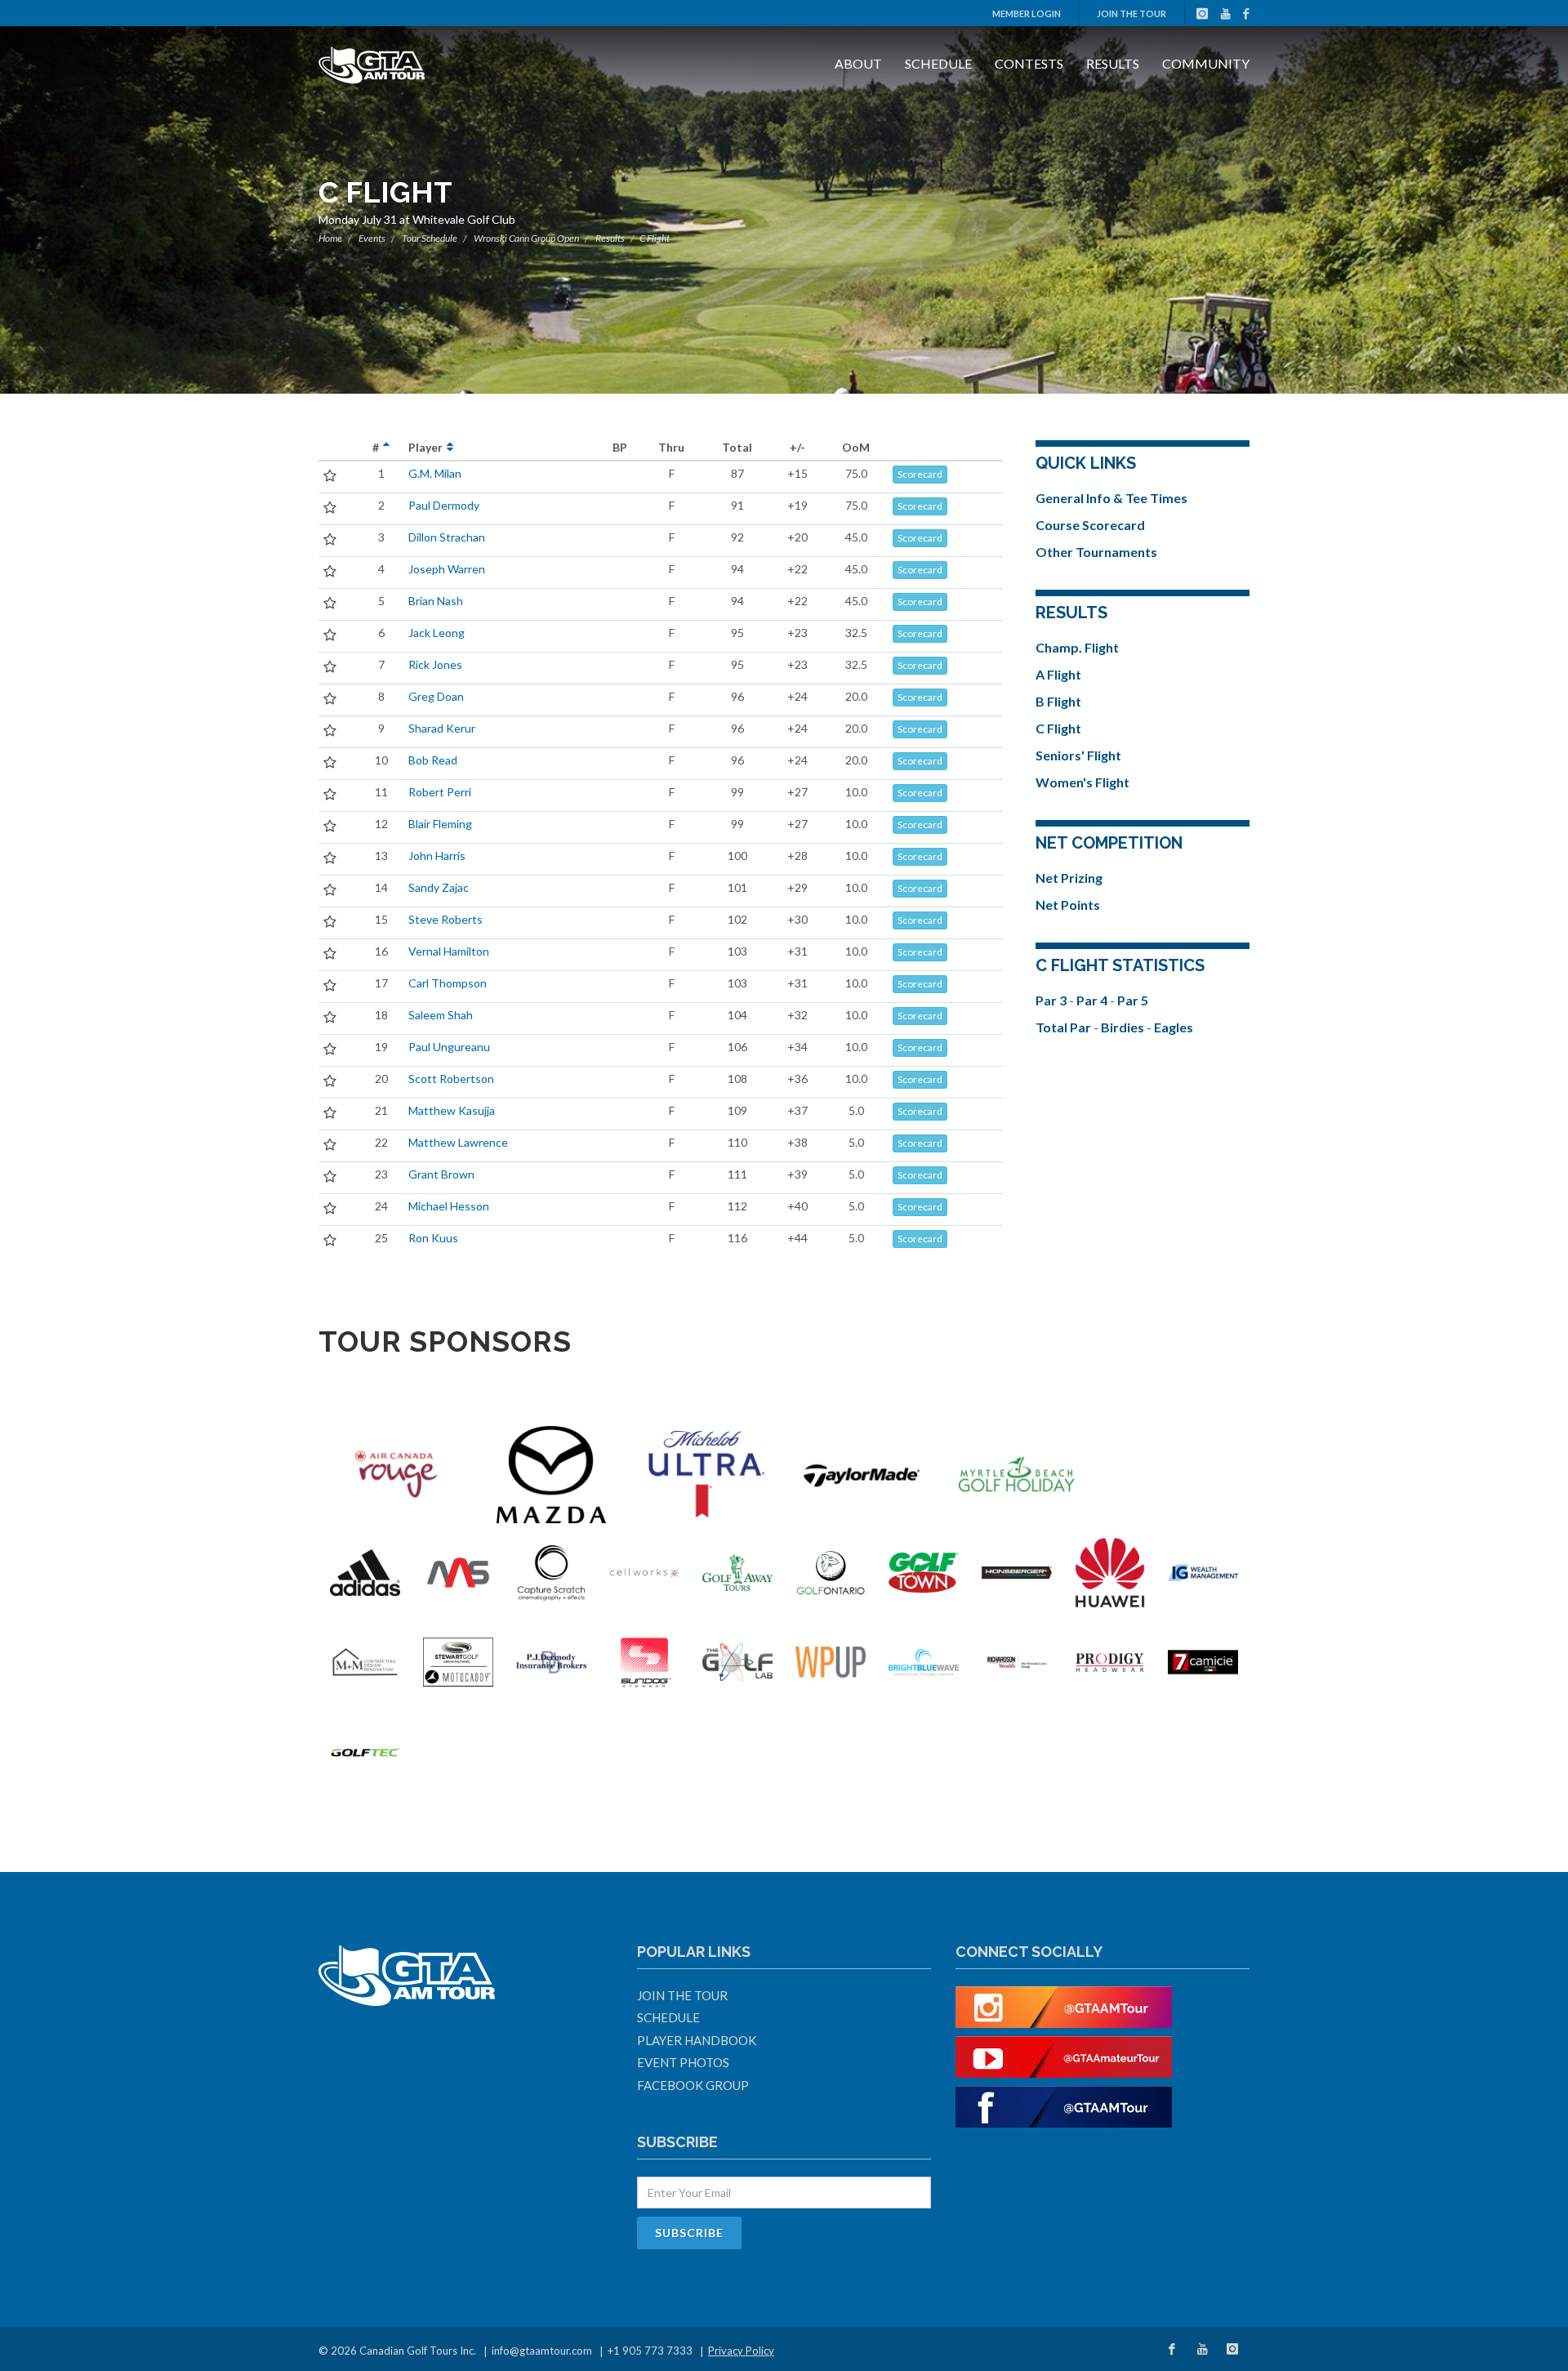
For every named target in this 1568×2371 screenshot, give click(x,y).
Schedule (938, 63)
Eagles (1174, 1027)
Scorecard (920, 474)
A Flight (1058, 674)
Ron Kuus (433, 1238)
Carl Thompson (448, 983)
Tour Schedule (430, 238)
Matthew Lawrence (458, 1142)
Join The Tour (1131, 13)
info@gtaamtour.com (542, 2351)
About (858, 63)
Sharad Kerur (442, 728)
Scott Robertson (451, 1079)
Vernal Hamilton (449, 951)
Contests (1029, 63)
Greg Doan (436, 696)
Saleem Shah (441, 1015)
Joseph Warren (447, 569)
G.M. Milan (435, 473)
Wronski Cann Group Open (526, 238)
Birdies (1124, 1027)
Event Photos (683, 2062)
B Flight (1058, 701)
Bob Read (433, 760)
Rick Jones (435, 664)
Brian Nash (436, 601)
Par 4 (1093, 1000)
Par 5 (1133, 1000)
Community (1206, 63)
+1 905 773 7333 (650, 2351)
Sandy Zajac (439, 887)
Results (1113, 63)
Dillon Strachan (447, 537)
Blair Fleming (440, 824)
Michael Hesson (449, 1206)
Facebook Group (693, 2085)
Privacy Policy (741, 2351)
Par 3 (1052, 1000)
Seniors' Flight (1078, 755)
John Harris (437, 856)
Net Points (1068, 905)
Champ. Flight (1077, 647)
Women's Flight (1082, 782)
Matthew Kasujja (452, 1110)
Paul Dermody (444, 505)
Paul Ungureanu (449, 1047)
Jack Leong (437, 633)
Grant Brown (441, 1174)
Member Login (1027, 13)
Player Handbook (697, 2040)
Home (330, 238)
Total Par (1065, 1027)
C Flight (1058, 728)
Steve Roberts (445, 919)
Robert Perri (440, 792)
